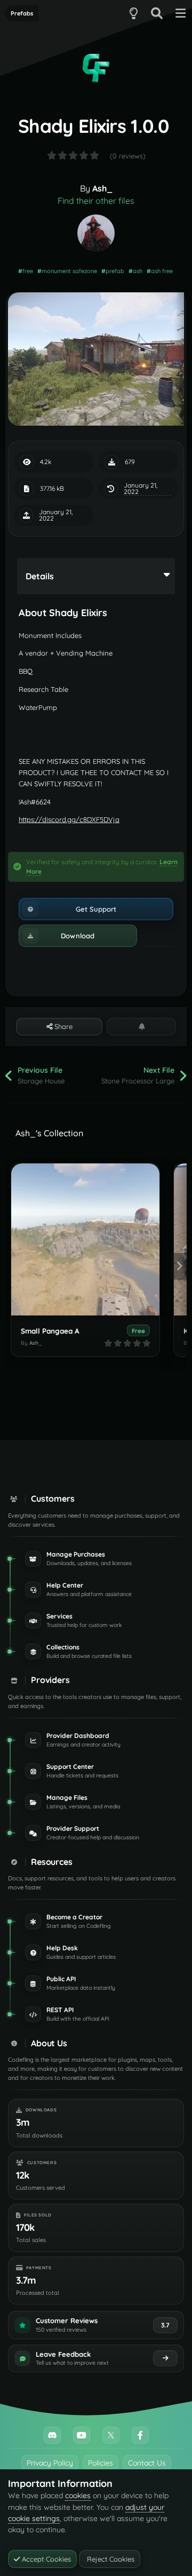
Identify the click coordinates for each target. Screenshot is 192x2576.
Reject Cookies (110, 2559)
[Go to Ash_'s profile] (96, 233)
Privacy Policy (50, 2463)
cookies (78, 2495)
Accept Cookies (45, 2559)
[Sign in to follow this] (141, 1026)
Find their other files (96, 201)
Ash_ (102, 188)
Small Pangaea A (50, 1331)
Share (62, 1026)
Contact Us (147, 2463)
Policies (101, 2463)
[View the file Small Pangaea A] (85, 1239)
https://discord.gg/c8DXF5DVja (69, 819)
